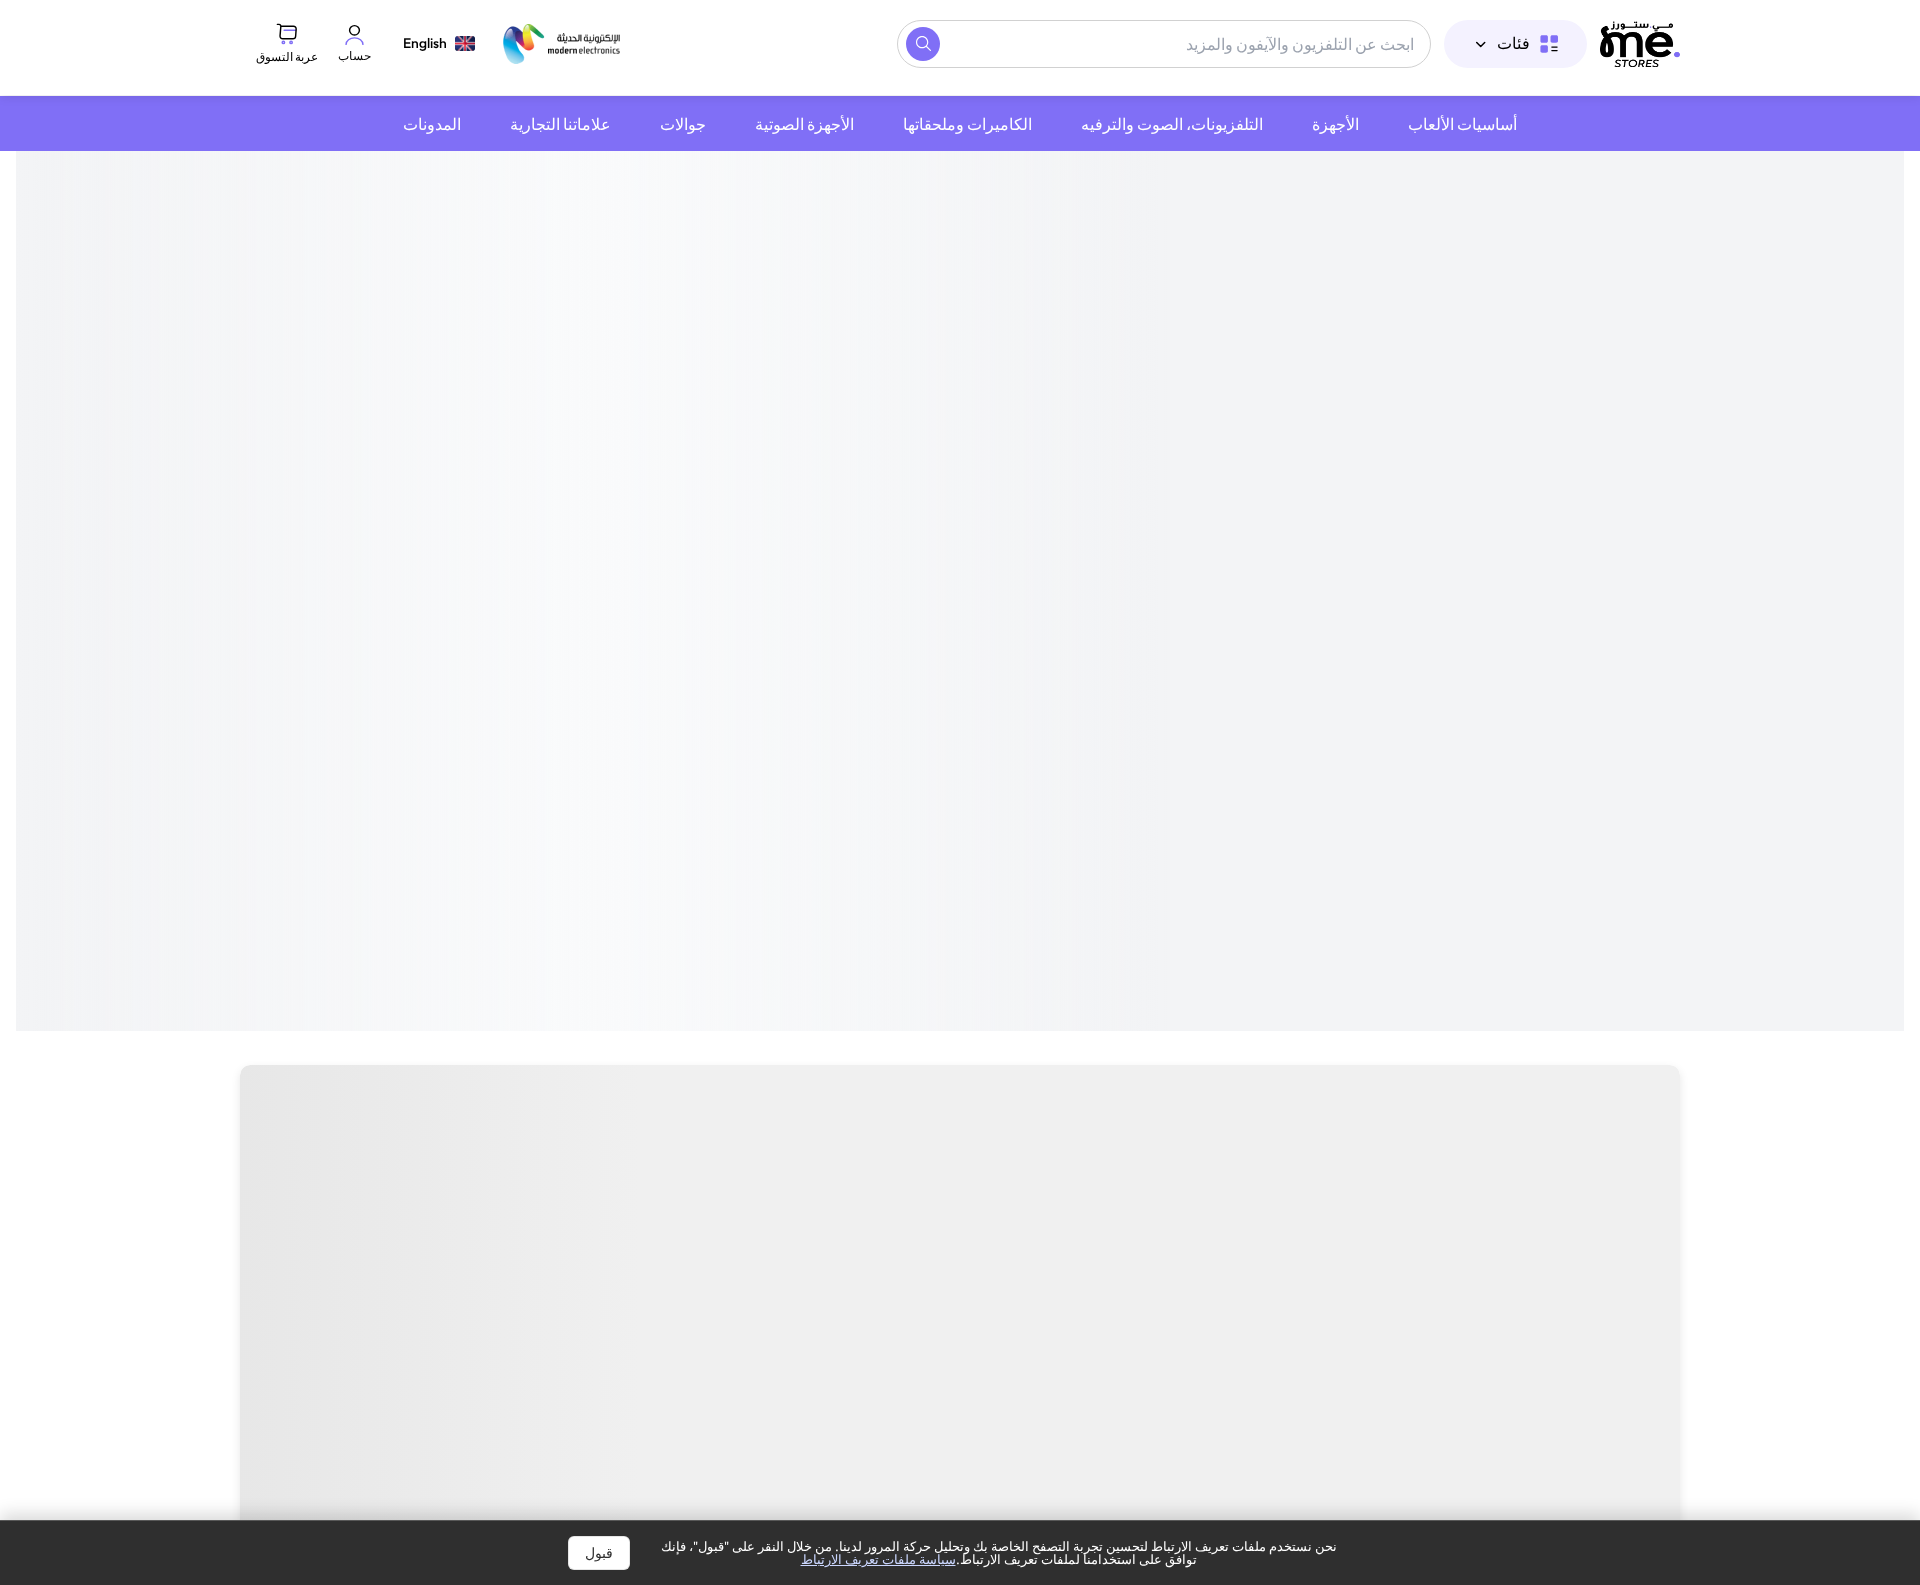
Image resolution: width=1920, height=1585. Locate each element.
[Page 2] (972, 764)
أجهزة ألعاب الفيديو (1104, 1229)
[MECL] (1640, 44)
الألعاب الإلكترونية (914, 1229)
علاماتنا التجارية (560, 124)
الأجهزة (1335, 124)
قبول (599, 1553)
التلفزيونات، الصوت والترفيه (1172, 124)
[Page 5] (936, 764)
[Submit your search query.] (923, 44)
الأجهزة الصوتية (804, 124)
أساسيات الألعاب (1462, 124)
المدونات (432, 124)
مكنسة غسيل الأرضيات (709, 1229)
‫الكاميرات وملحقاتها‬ (967, 124)
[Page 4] (948, 764)
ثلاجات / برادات (344, 1229)
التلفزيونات (1617, 1229)
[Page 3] (960, 764)
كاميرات (1260, 1229)
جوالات (683, 124)
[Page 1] (984, 764)
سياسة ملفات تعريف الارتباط (878, 1559)
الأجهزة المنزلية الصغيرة (1434, 1229)
